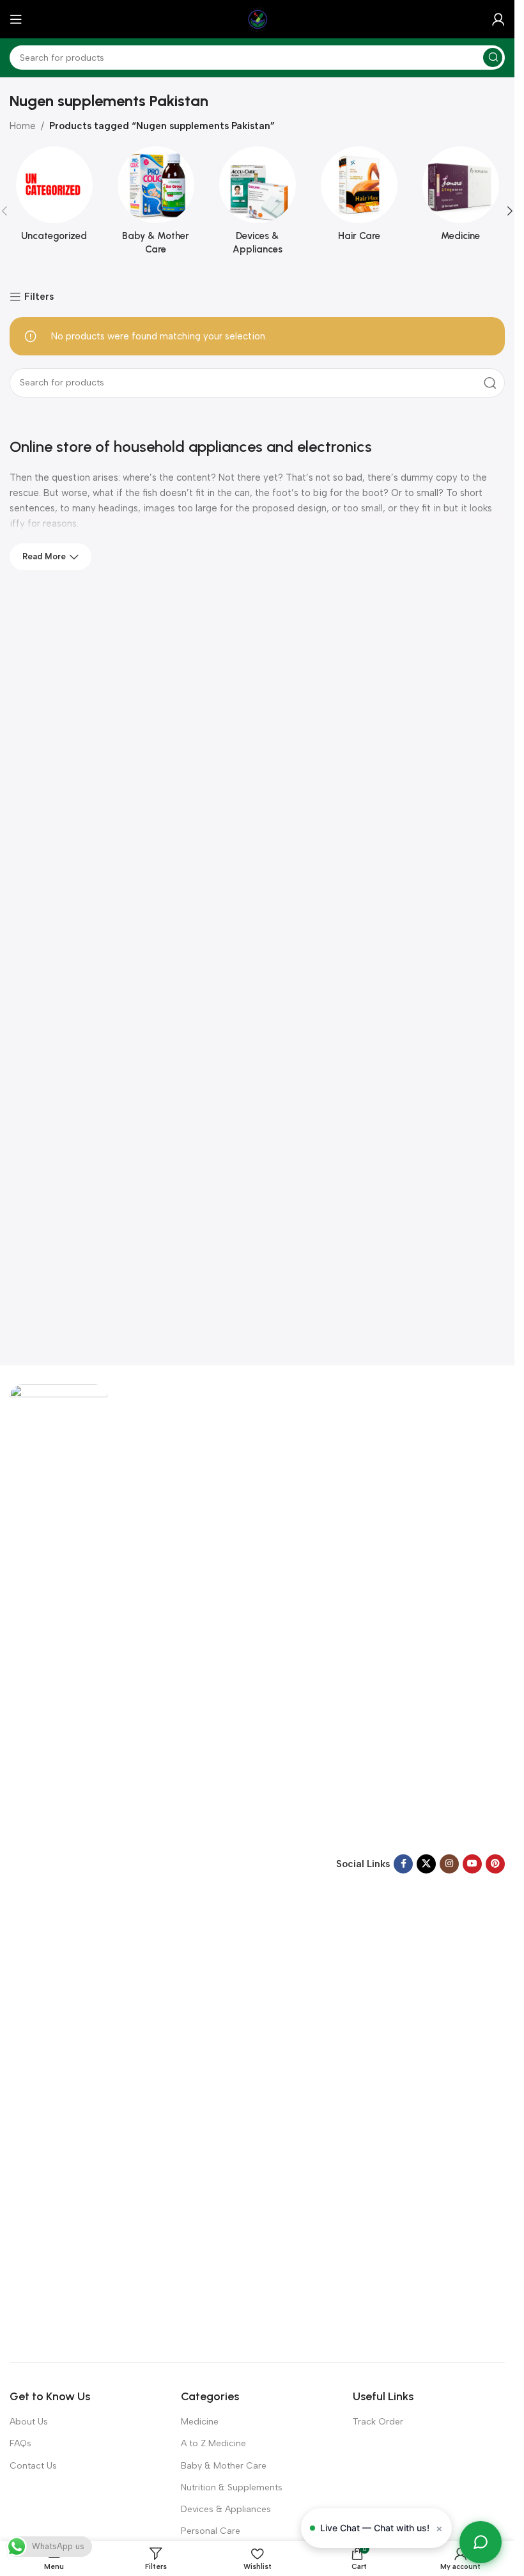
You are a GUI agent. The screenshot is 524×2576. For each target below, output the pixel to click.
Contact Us (33, 2466)
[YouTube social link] (472, 1864)
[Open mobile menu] (16, 19)
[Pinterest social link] (495, 1864)
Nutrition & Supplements (232, 2487)
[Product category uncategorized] (54, 198)
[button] (510, 211)
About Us (29, 2422)
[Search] (493, 58)
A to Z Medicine (213, 2443)
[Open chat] (481, 2542)
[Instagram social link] (449, 1864)
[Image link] (58, 1863)
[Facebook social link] (403, 1864)
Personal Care (211, 2531)
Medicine (200, 2422)
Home (23, 126)
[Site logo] (258, 19)
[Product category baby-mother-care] (156, 205)
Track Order (378, 2422)
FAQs (20, 2443)
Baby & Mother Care (224, 2466)
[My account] (498, 19)
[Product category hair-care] (359, 198)
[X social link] (426, 1864)
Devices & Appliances (226, 2509)
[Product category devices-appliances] (257, 205)
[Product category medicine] (460, 198)
